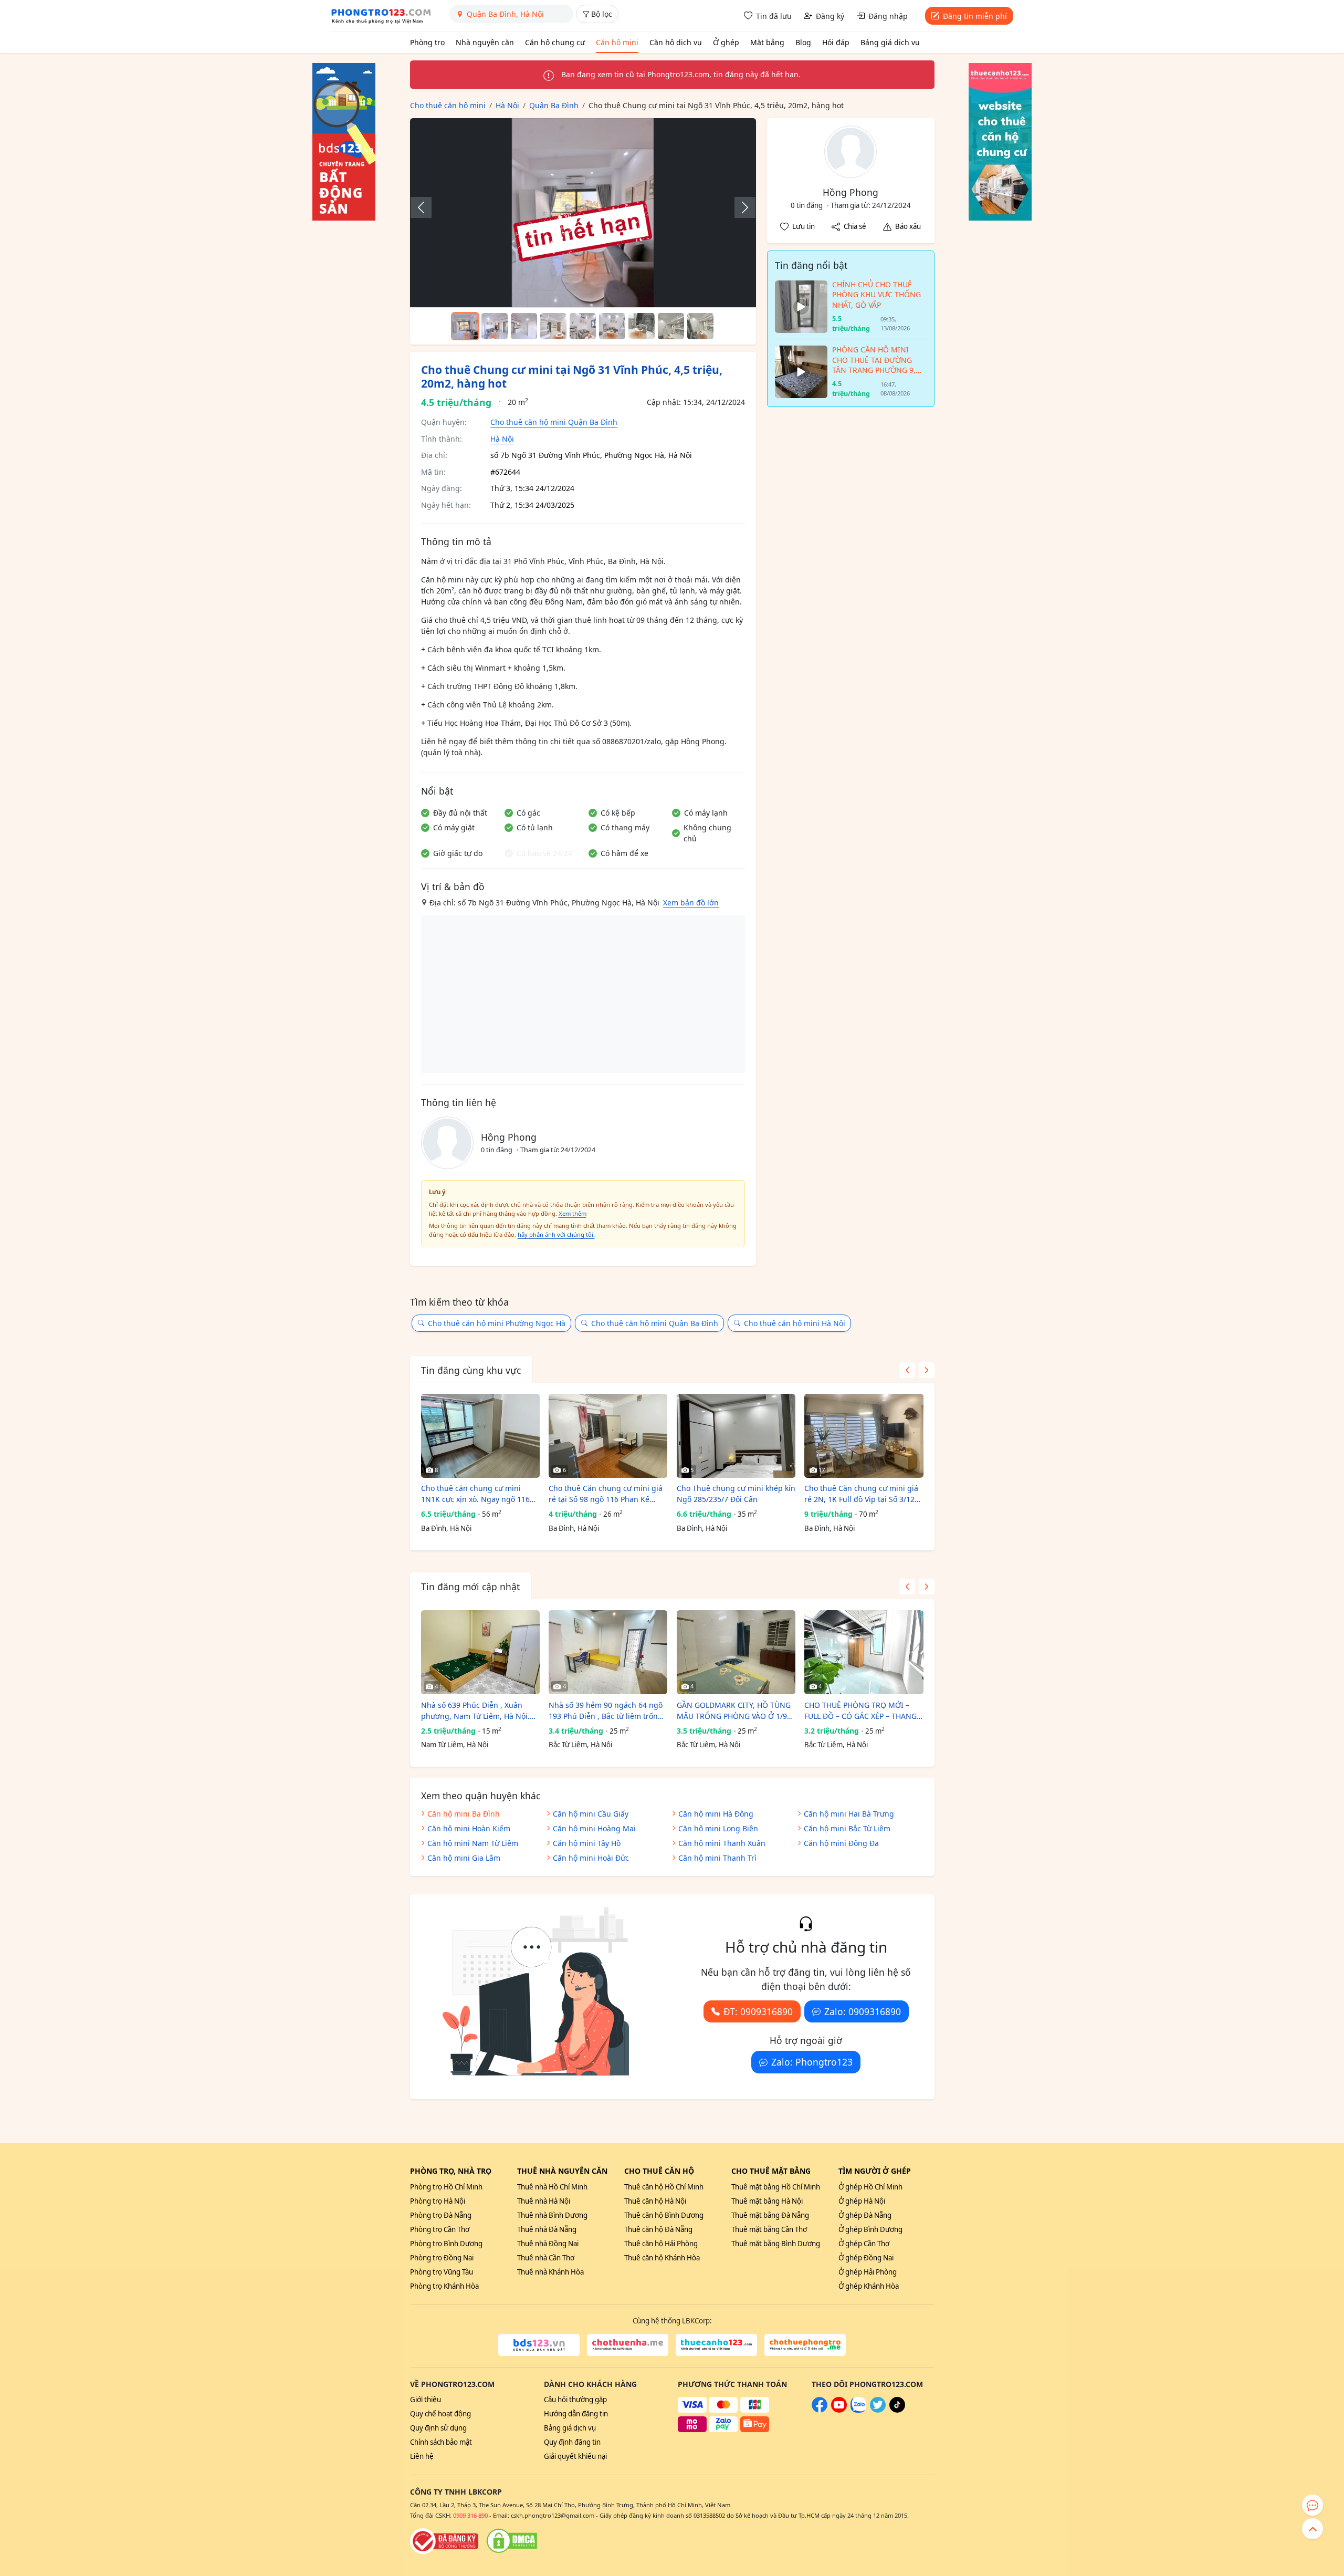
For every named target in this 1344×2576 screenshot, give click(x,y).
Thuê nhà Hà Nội (544, 2201)
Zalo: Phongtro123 (812, 2062)
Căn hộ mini (617, 42)
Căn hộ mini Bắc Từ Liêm (847, 1828)
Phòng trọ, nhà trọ (451, 2171)
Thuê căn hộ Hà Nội (655, 2201)
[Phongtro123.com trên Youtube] (839, 2410)
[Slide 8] (671, 326)
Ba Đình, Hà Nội (446, 1528)
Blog (803, 42)
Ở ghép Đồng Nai (866, 2258)
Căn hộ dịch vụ (676, 42)
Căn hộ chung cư (555, 42)
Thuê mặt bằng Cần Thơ (769, 2229)
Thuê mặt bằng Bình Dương (776, 2244)
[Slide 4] (553, 326)
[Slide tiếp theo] (740, 207)
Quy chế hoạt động (440, 2414)
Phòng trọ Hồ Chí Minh (446, 2187)
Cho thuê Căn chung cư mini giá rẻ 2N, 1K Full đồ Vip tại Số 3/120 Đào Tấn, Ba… (862, 1494)
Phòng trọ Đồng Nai (442, 2258)
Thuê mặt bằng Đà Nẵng (770, 2215)
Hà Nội (502, 439)
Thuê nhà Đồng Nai (548, 2244)
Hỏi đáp (836, 42)
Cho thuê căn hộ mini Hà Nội (795, 1323)
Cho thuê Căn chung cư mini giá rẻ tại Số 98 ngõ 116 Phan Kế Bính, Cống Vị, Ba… (606, 1494)
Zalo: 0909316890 (863, 2011)
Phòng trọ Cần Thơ (440, 2229)
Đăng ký (830, 16)
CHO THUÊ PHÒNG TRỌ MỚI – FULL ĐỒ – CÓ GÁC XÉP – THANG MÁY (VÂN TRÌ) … (860, 1711)
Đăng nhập (888, 16)
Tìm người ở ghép (875, 2171)
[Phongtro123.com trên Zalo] (858, 2410)
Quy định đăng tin (572, 2442)
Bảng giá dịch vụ (890, 42)
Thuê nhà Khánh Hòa (550, 2272)
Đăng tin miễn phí (975, 16)
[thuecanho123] (716, 2345)
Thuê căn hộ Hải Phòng (661, 2244)
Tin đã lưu (774, 16)
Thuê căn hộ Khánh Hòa (662, 2258)
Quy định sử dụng (438, 2428)
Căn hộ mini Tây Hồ (587, 1843)
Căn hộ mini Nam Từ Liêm (473, 1843)
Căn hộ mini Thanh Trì (717, 1858)
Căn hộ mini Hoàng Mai (594, 1828)
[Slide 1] (465, 326)
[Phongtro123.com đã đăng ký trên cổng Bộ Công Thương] (444, 2541)
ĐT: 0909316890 (758, 2011)
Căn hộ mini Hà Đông (716, 1814)
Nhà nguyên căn (485, 42)
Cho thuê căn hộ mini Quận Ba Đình (554, 422)
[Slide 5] (583, 326)
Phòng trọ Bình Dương (446, 2244)
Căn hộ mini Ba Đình (464, 1814)
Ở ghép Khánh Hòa (869, 2286)
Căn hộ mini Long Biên (718, 1828)
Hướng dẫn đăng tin (576, 2414)
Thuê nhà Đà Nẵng (547, 2229)
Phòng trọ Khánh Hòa (444, 2286)
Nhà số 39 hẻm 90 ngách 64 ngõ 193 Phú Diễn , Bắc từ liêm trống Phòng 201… (606, 1711)
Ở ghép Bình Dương (870, 2229)
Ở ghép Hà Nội (862, 2201)
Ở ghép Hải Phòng (868, 2272)
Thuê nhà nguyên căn (562, 2171)
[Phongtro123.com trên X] (878, 2410)
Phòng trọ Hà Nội (438, 2201)
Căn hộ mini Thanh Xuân (722, 1843)
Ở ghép (726, 42)
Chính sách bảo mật (441, 2442)
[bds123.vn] (539, 2345)
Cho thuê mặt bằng (771, 2171)
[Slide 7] (642, 326)
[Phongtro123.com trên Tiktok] (897, 2410)
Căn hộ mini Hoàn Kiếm (469, 1828)
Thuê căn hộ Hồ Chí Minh (664, 2187)
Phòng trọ (427, 42)
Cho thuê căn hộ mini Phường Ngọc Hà (497, 1323)
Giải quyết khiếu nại (575, 2456)
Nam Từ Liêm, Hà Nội (455, 1745)
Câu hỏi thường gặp (575, 2400)
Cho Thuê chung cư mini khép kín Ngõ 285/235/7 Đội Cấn (736, 1494)
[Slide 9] (700, 326)
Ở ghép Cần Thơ (864, 2244)
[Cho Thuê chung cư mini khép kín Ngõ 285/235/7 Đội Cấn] (736, 1436)
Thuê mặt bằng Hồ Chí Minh (776, 2187)
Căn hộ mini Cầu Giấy (591, 1814)
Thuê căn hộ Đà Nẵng (658, 2229)
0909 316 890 (470, 2515)
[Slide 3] (524, 326)
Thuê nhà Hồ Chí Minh (552, 2187)
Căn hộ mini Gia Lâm (464, 1858)
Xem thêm (573, 1213)
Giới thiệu (426, 2400)
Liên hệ (422, 2456)
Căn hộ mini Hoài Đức (591, 1858)
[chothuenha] (628, 2345)
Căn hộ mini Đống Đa (841, 1843)
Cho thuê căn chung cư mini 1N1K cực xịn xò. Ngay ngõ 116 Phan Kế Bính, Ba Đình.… (475, 1494)
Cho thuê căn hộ (659, 2171)
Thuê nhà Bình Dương (552, 2215)
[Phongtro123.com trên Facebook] (820, 2410)
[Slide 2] (495, 326)
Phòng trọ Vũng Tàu (442, 2272)
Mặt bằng (767, 42)
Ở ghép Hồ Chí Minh (870, 2187)
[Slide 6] (612, 326)
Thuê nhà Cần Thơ (546, 2258)
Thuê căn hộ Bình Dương (664, 2215)
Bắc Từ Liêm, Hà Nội (580, 1745)
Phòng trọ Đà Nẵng (441, 2215)
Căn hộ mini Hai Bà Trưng (849, 1814)
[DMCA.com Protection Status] (512, 2541)
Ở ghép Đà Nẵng (865, 2215)
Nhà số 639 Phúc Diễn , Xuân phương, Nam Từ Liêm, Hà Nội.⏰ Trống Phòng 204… (480, 1711)
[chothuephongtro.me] (805, 2345)
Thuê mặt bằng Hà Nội (767, 2201)
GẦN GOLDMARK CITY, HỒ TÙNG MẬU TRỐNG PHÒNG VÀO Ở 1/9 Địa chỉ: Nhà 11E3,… (734, 1711)
